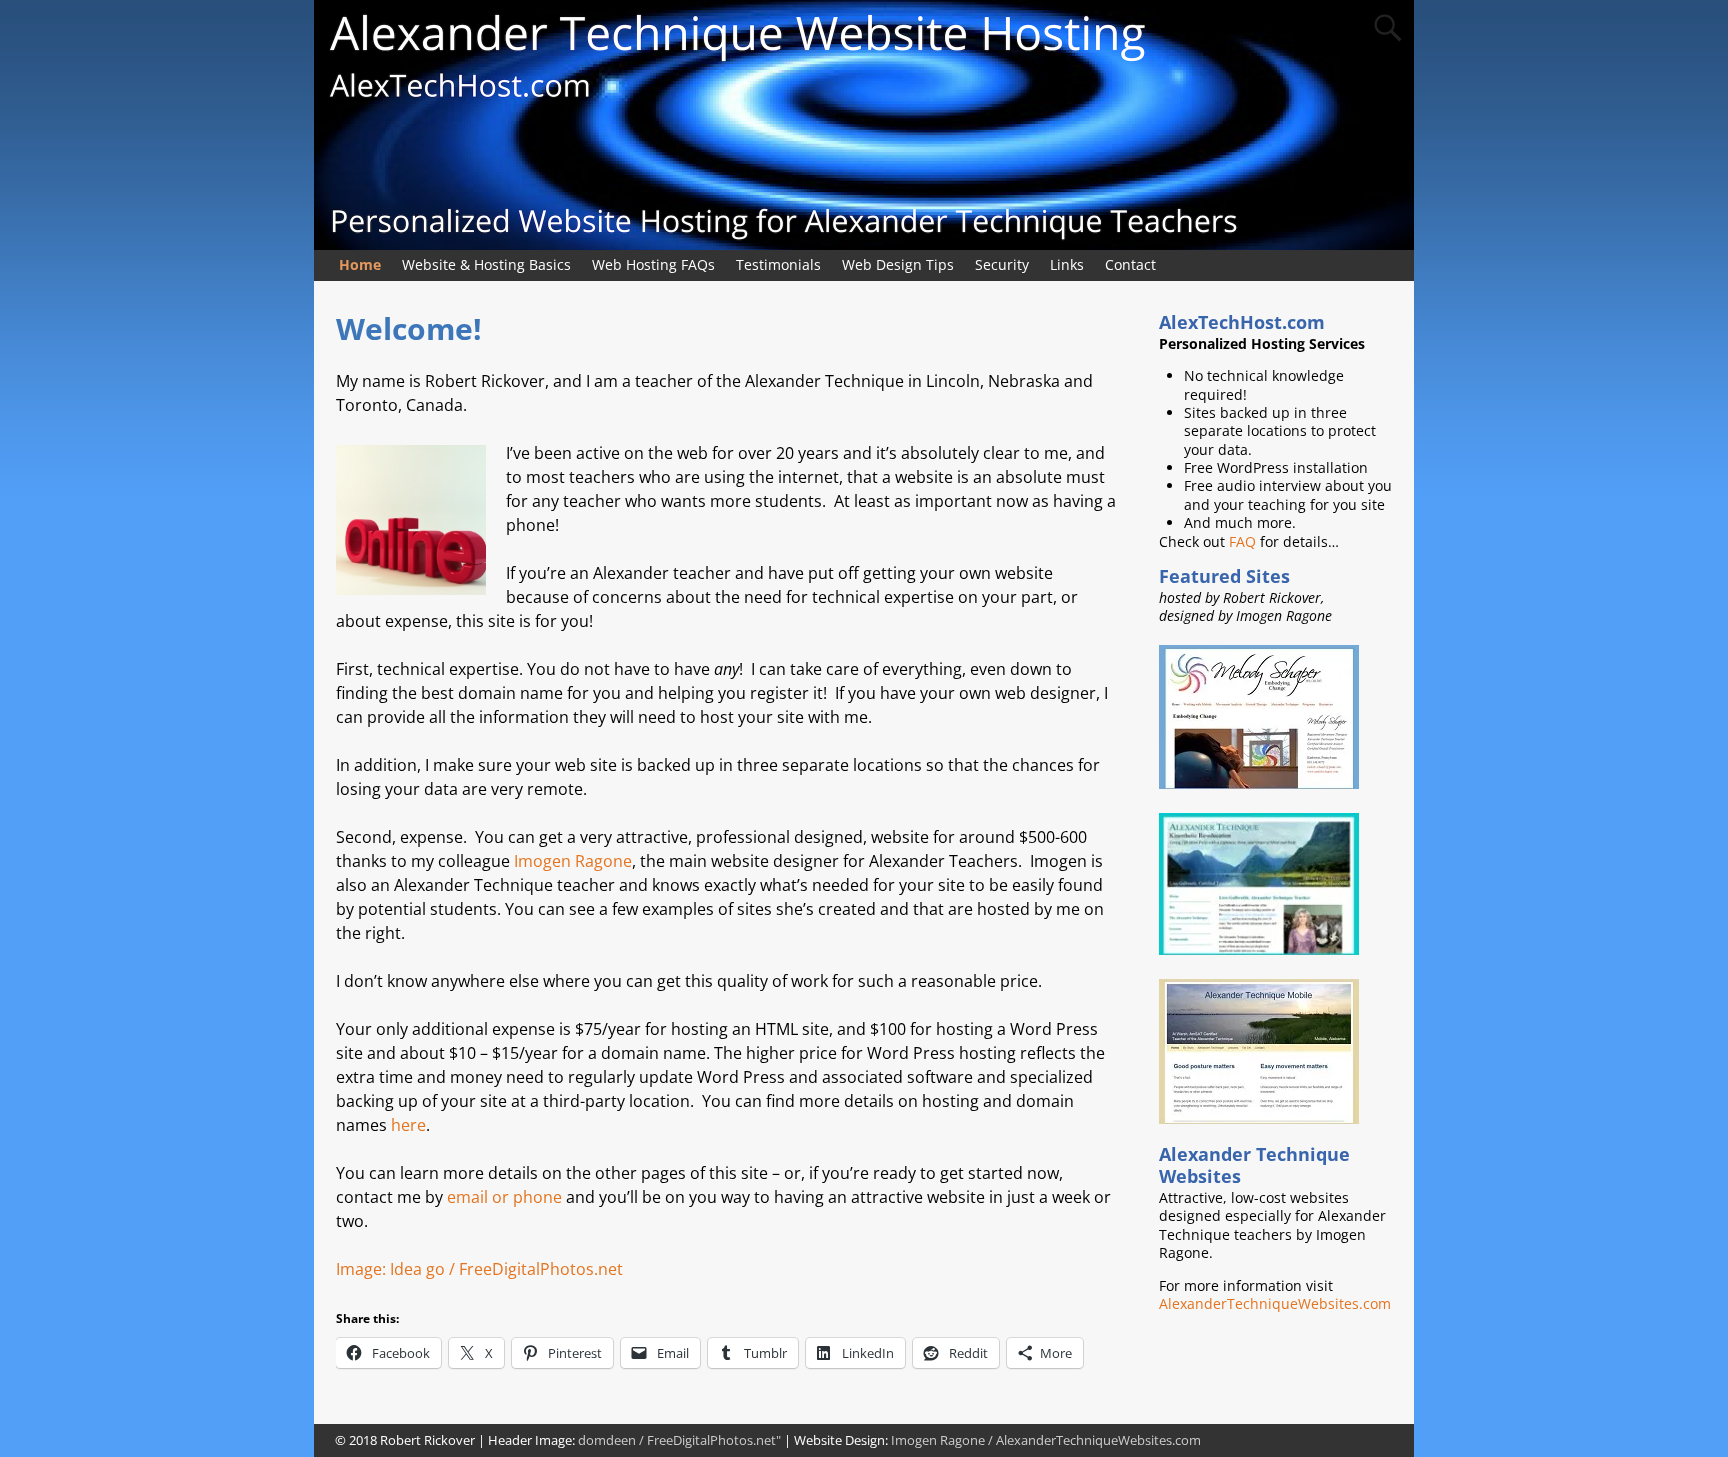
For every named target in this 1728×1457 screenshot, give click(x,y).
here (408, 1125)
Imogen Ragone (573, 861)
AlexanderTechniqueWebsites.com (1275, 1303)
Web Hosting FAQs (653, 264)
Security (1002, 264)
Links (1067, 264)
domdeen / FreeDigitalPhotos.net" (679, 1440)
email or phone (504, 1197)
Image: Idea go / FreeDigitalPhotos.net (479, 1269)
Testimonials (778, 264)
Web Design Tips (898, 264)
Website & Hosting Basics (486, 264)
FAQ (1242, 541)
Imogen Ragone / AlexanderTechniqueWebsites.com (1046, 1440)
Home (360, 264)
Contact (1130, 264)
